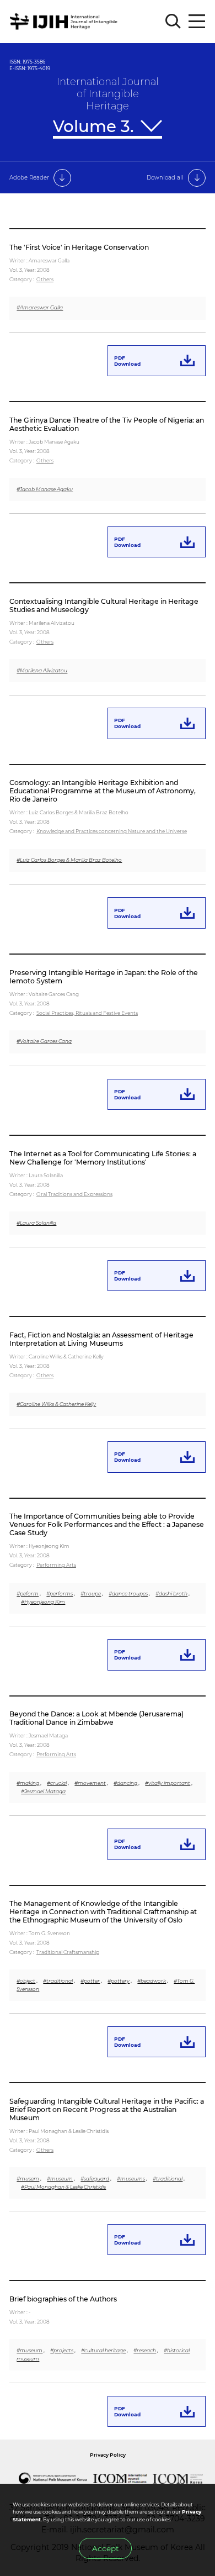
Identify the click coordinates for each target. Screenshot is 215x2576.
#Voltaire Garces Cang (44, 1041)
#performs (60, 1593)
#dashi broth (171, 1593)
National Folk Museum (52, 2478)
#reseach (145, 2350)
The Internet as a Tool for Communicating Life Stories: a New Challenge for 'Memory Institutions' (103, 1158)
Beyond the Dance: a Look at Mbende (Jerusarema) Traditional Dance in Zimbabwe (96, 1718)
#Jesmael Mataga (43, 1791)
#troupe (91, 1593)
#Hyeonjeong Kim (43, 1602)
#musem (28, 2179)
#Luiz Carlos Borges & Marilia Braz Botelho (69, 860)
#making (28, 1783)
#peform (28, 1593)
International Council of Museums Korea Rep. (178, 2478)
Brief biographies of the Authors (63, 2299)
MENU (197, 22)
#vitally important (168, 1783)
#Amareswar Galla (40, 307)
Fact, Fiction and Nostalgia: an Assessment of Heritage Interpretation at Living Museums (101, 1339)
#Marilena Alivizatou (42, 670)
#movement (90, 1783)
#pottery (119, 1981)
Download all (165, 178)
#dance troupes (128, 1593)
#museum (60, 2179)
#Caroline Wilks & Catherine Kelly (56, 1404)
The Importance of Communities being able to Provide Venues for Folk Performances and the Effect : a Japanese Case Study (107, 1524)
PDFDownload (127, 361)
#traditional (58, 1981)
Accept (105, 2548)
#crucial (57, 1783)
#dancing (125, 1783)
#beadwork (152, 1981)
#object (26, 1981)
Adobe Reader (29, 178)
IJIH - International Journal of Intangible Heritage (65, 22)
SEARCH (173, 22)
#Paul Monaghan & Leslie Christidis (63, 2187)
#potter (90, 1981)
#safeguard (95, 2179)
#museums (131, 2179)
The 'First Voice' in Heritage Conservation (79, 247)
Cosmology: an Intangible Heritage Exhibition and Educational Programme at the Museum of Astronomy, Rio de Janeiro (103, 791)
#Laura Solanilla (36, 1223)
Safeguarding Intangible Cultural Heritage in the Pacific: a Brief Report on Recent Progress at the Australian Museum (107, 2109)
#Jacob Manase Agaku (45, 489)
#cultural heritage (103, 2350)
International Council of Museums (120, 2478)
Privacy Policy (108, 2455)
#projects (62, 2350)
